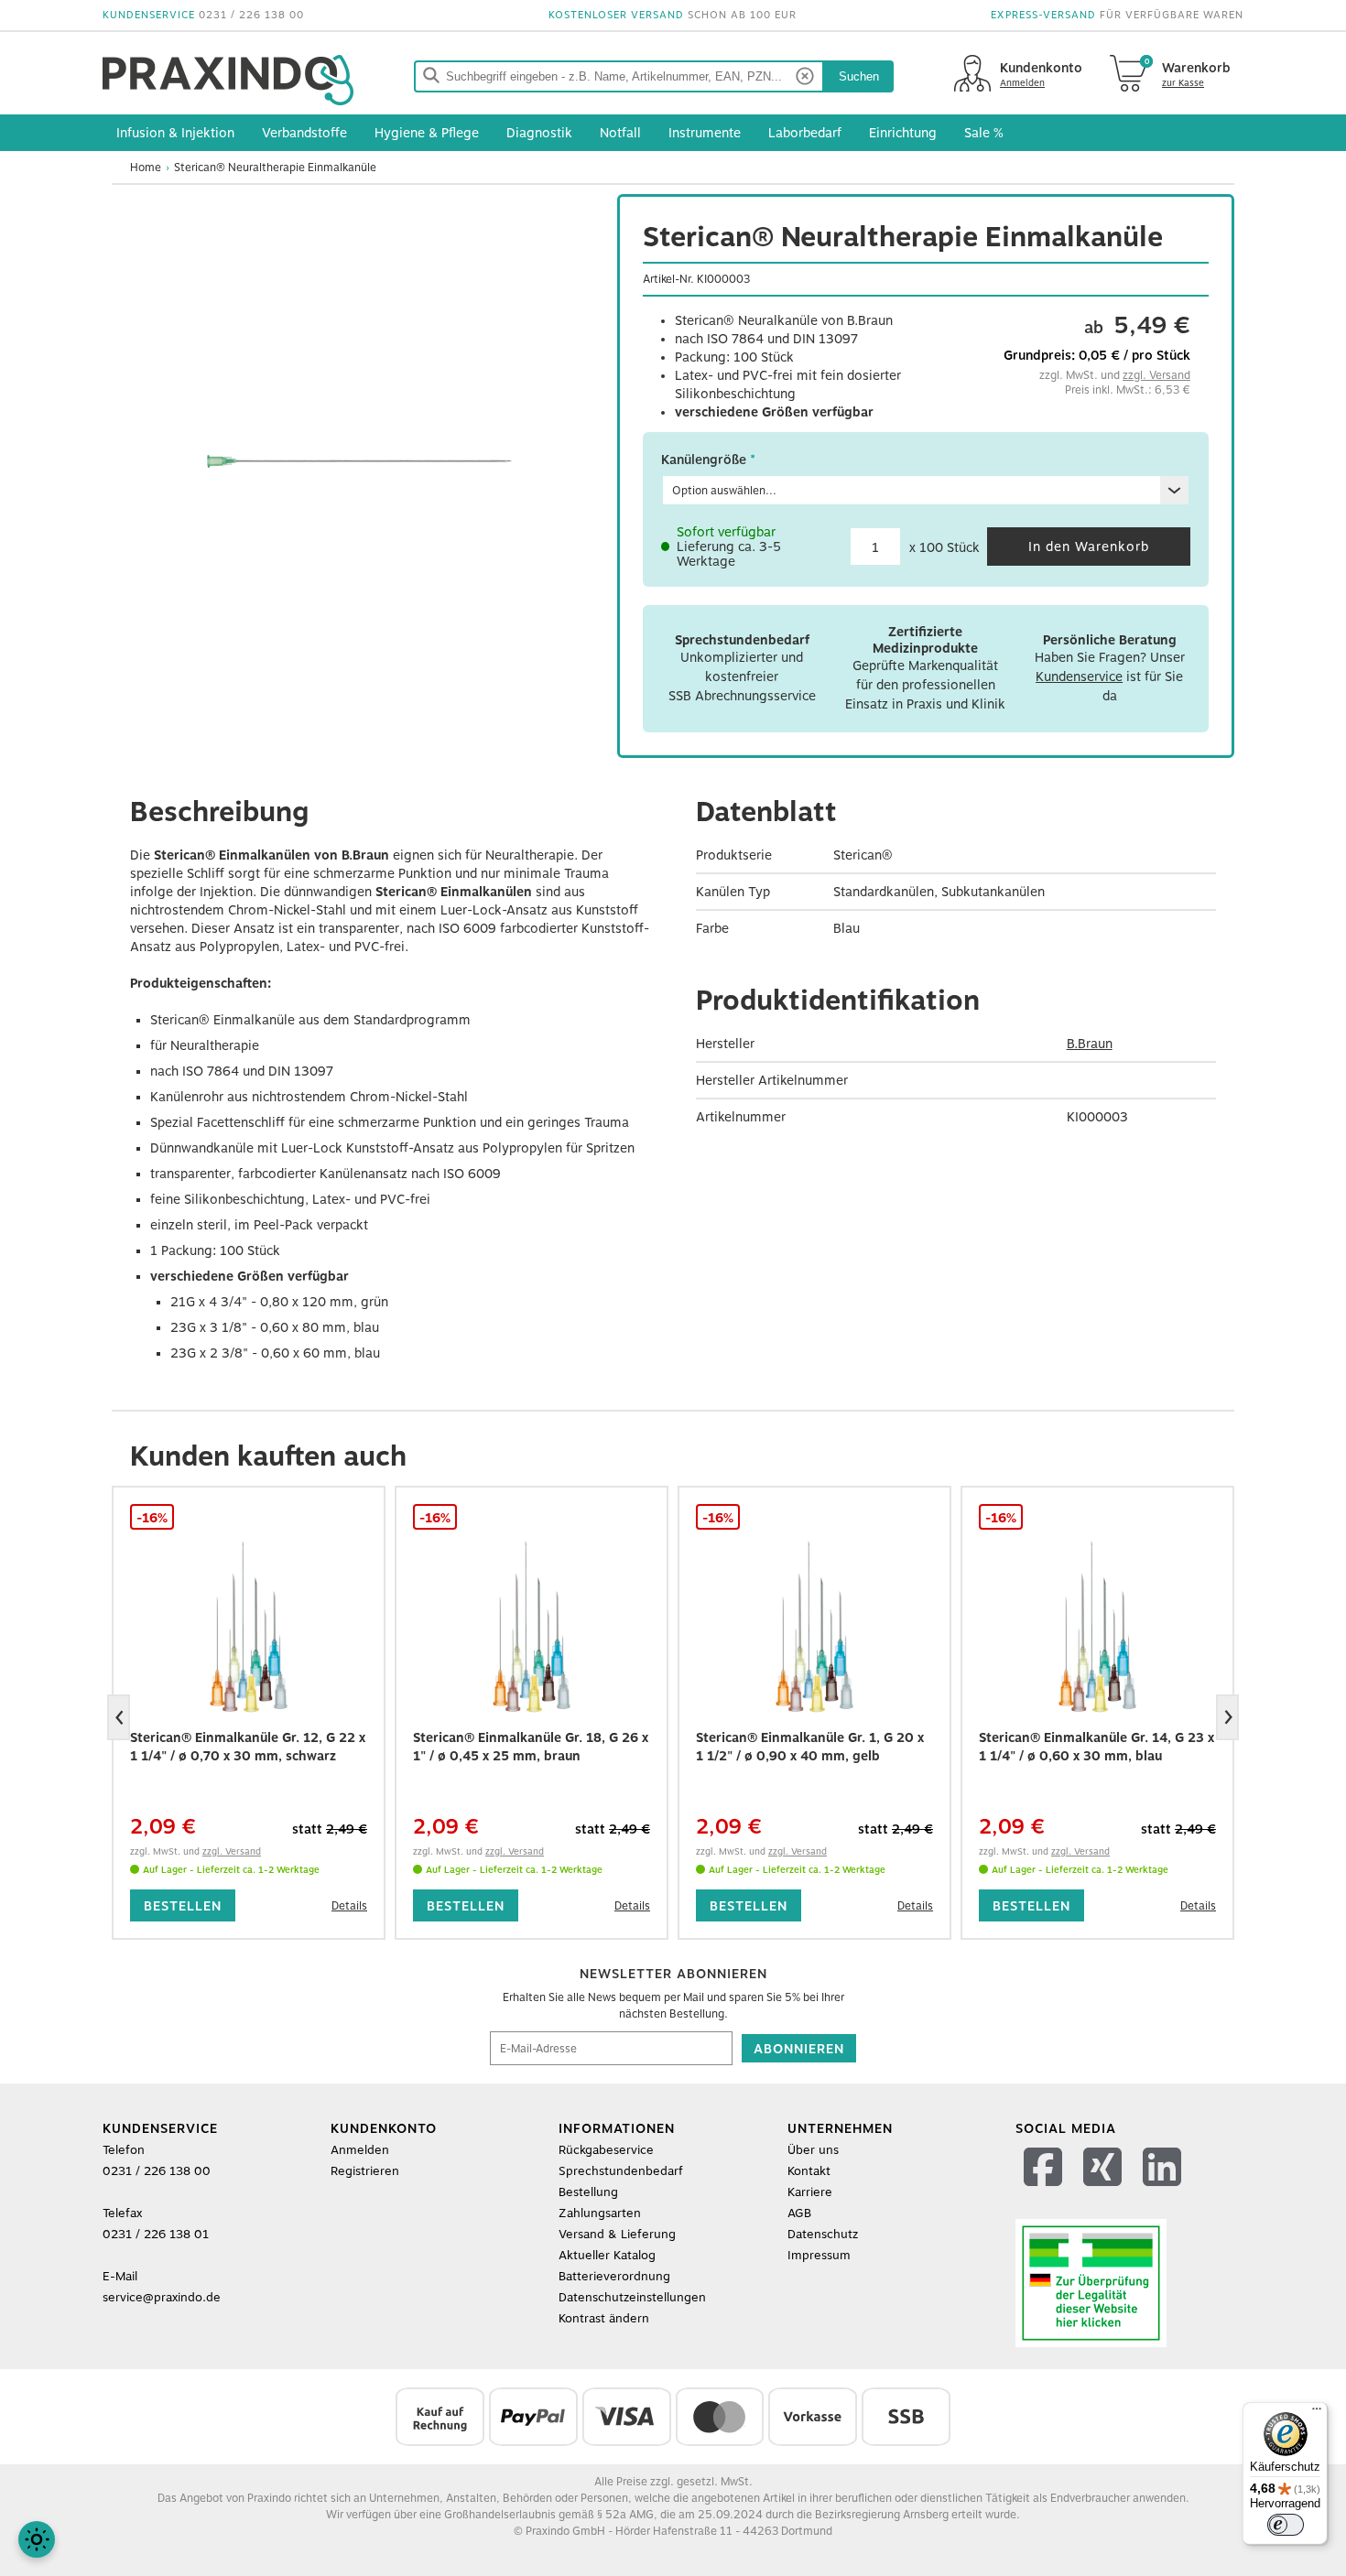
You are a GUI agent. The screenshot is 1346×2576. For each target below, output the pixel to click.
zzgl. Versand (1156, 375)
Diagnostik (539, 133)
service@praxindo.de (162, 2297)
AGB (799, 2213)
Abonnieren (799, 2049)
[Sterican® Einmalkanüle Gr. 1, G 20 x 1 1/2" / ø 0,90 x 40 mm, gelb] (814, 1628)
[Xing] (1105, 2190)
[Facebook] (1045, 2190)
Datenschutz (823, 2234)
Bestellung (588, 2192)
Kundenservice (1079, 676)
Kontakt (809, 2171)
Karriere (810, 2192)
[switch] (1286, 2525)
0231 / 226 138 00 (251, 15)
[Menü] (1317, 2413)
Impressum (819, 2255)
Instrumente (705, 133)
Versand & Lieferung (617, 2234)
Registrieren (365, 2171)
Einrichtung (903, 133)
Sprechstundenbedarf (621, 2171)
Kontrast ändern (604, 2318)
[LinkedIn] (1164, 2190)
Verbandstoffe (304, 133)
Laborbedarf (805, 133)
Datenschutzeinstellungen (632, 2297)
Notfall (620, 133)
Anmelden (360, 2150)
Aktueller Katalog (607, 2255)
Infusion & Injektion (175, 133)
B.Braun (1090, 1044)
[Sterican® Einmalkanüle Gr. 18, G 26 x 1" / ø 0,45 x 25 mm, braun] (532, 1628)
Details (349, 1906)
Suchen (859, 76)
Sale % (984, 133)
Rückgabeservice (606, 2150)
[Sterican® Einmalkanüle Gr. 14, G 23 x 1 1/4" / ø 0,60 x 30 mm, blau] (1097, 1628)
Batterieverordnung (614, 2276)
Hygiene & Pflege (427, 133)
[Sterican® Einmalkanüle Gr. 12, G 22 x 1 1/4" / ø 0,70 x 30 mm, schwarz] (249, 1628)
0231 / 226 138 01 (156, 2234)
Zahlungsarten (600, 2213)
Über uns (813, 2150)
